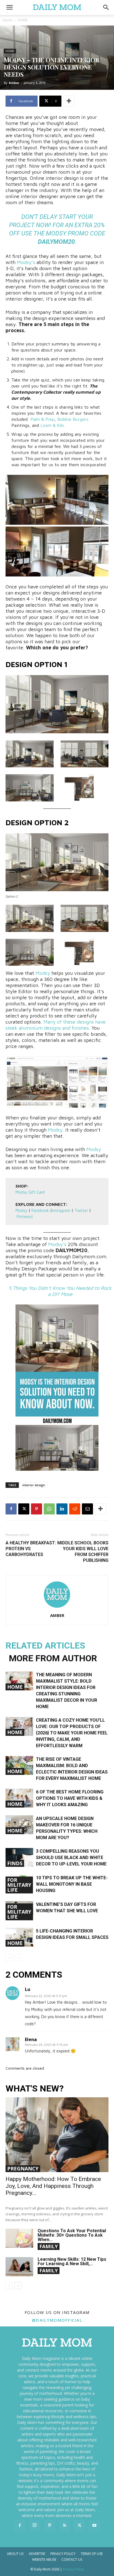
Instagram (61, 1210)
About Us (15, 2554)
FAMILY (49, 2246)
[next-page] (18, 2286)
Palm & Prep (42, 419)
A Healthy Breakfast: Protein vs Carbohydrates (31, 1549)
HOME (23, 20)
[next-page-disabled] (18, 1958)
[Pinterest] (37, 1509)
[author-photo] (57, 1608)
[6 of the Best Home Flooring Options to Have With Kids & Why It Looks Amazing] (19, 1798)
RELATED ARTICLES (45, 1645)
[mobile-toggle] (9, 7)
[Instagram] (35, 2525)
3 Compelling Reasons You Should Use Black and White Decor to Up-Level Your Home (71, 1858)
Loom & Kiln (52, 425)
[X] (24, 1509)
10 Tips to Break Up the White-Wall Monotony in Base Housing (72, 1884)
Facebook (40, 1210)
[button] (106, 7)
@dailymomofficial (57, 2320)
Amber (14, 83)
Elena (31, 2039)
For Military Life (19, 1885)
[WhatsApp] (49, 1509)
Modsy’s (26, 262)
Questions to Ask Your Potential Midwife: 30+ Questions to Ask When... (72, 2235)
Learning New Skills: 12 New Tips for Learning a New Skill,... (72, 2261)
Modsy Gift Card (30, 1192)
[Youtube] (94, 2526)
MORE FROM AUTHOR (53, 1658)
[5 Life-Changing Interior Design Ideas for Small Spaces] (19, 1937)
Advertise (37, 2554)
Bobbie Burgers (73, 419)
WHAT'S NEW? (35, 2089)
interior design (34, 1485)
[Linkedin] (62, 1509)
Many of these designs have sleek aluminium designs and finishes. (56, 1025)
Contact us (72, 2560)
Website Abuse (44, 2560)
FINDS (15, 1863)
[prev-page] (9, 1958)
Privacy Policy (63, 2554)
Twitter (82, 1210)
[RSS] (64, 2526)
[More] (69, 101)
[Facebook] (11, 1509)
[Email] (87, 1509)
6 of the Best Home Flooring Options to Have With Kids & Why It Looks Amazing (70, 1798)
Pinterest (25, 1217)
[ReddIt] (75, 1509)
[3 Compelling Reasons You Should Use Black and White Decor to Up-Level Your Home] (19, 1858)
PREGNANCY (23, 2169)
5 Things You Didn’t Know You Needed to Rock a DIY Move (60, 1291)
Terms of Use (92, 2554)
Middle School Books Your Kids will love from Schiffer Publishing (83, 1552)
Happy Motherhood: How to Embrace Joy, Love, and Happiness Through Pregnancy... (53, 2186)
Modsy (56, 233)
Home (8, 20)
